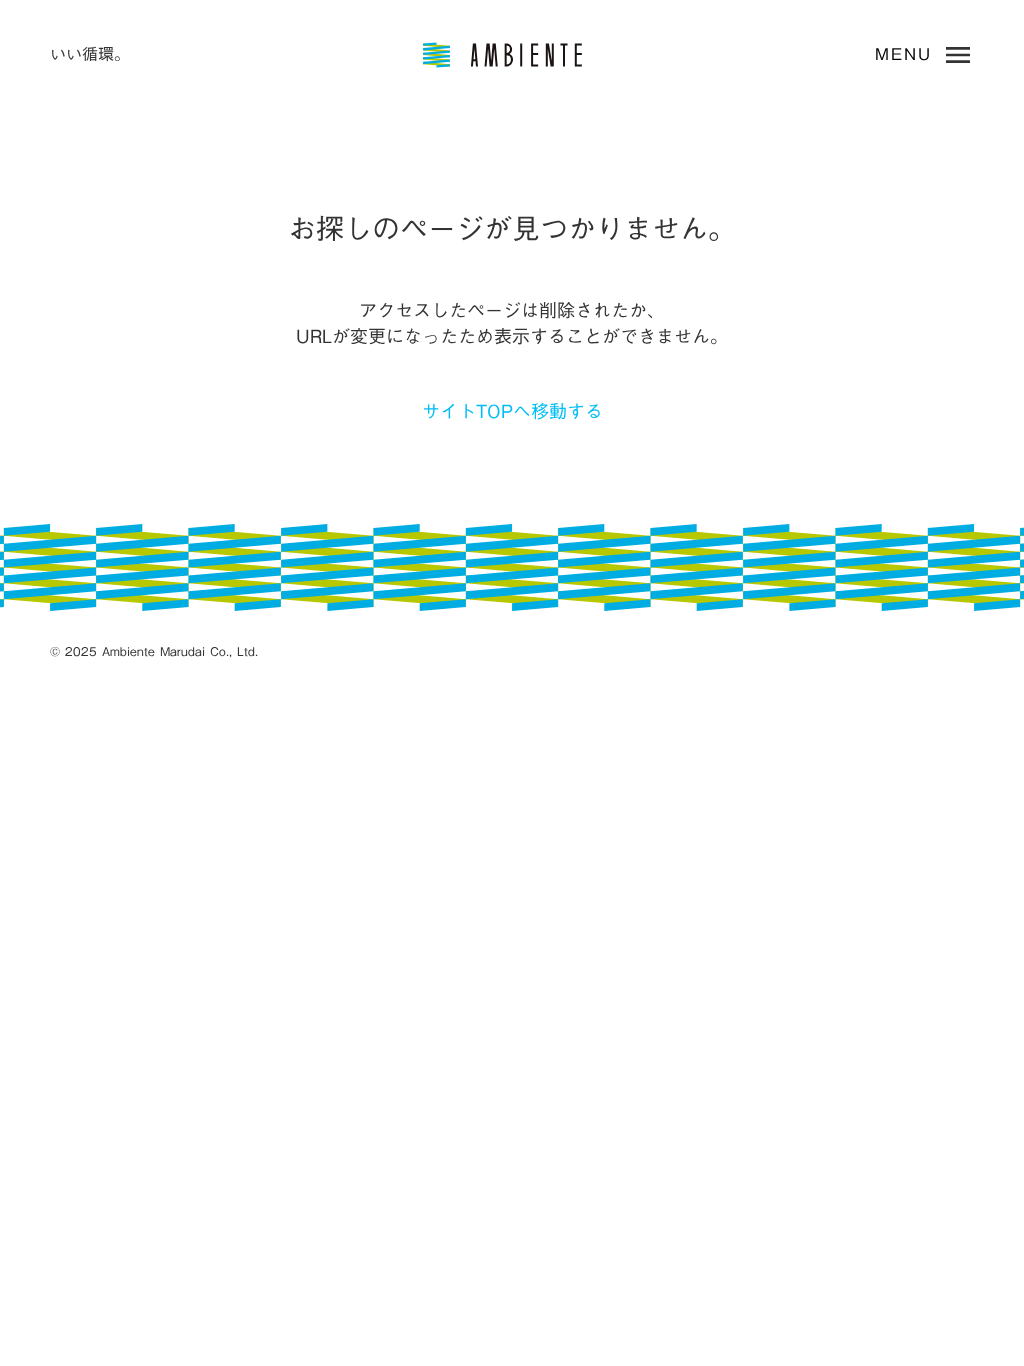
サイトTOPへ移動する (512, 411)
